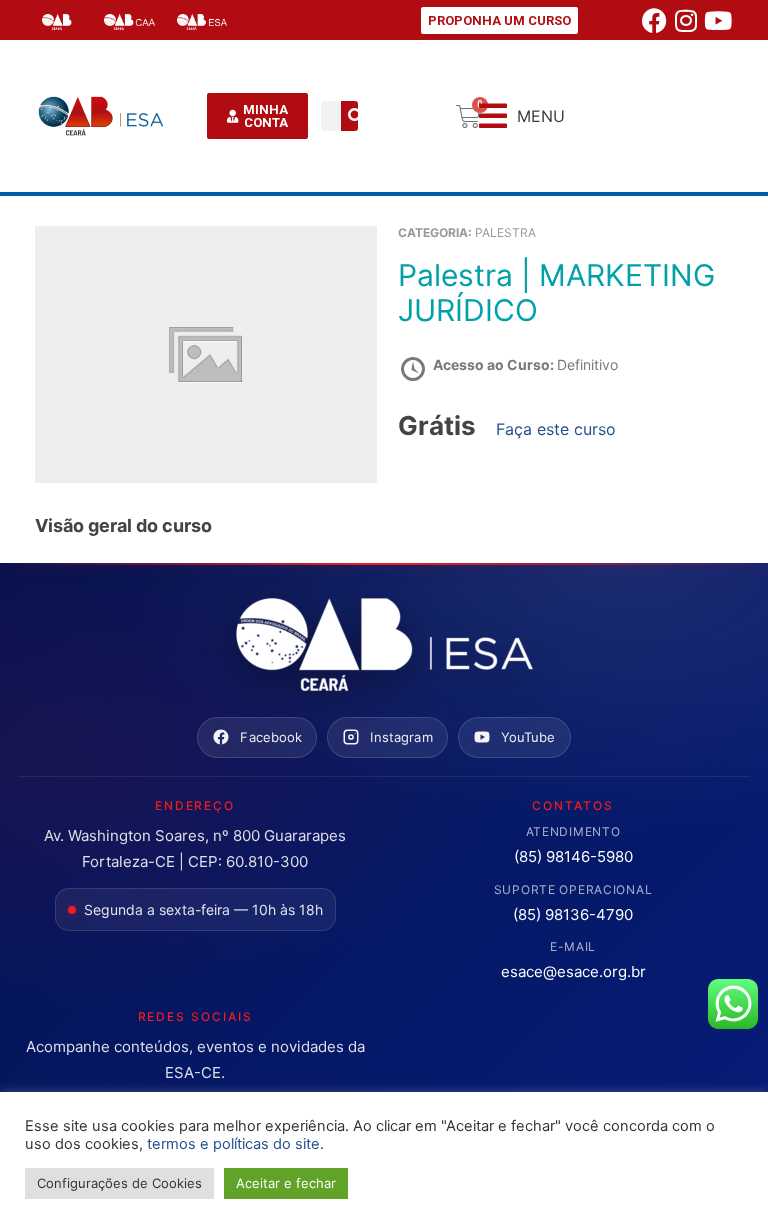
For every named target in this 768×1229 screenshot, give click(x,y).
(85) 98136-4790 (573, 914)
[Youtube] (718, 20)
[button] (522, 116)
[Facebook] (654, 20)
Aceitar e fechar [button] (286, 1183)
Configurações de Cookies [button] (119, 1183)
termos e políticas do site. (235, 1144)
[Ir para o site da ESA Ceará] (384, 646)
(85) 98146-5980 (573, 856)
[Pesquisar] (356, 116)
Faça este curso (556, 429)
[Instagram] (686, 20)
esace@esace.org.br (573, 971)
